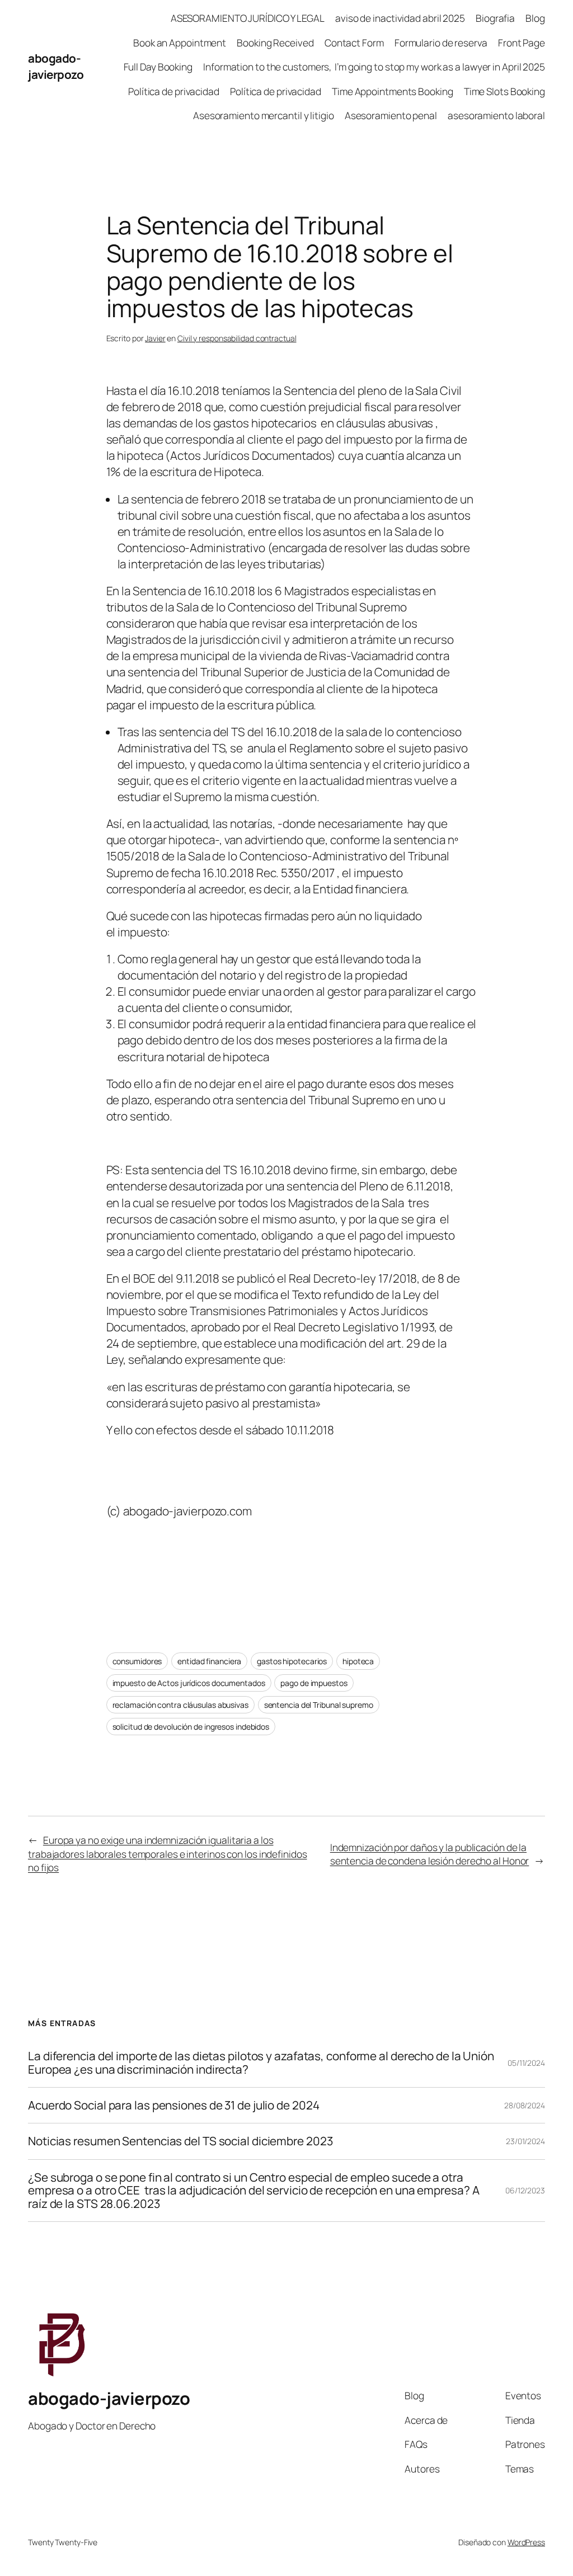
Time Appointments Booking (393, 91)
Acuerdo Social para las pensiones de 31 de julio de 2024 (173, 2105)
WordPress (526, 2542)
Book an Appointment (180, 43)
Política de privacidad (174, 91)
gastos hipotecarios (292, 1661)
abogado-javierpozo (56, 66)
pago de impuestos (314, 1683)
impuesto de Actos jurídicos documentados (189, 1683)
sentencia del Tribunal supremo (319, 1705)
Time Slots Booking (504, 91)
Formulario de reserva (441, 43)
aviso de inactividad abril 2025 (400, 18)
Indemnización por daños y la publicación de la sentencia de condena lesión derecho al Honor (430, 1854)
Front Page (522, 43)
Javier (155, 338)
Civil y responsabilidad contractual (237, 338)
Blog (535, 18)
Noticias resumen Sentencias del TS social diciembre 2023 (180, 2141)
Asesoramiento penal (391, 115)
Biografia (495, 18)
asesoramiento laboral (496, 115)
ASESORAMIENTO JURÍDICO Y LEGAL (248, 18)
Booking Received (275, 43)
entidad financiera (209, 1661)
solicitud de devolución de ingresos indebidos (191, 1727)
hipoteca (358, 1661)
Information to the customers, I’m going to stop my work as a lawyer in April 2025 (374, 67)
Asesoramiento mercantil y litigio (264, 115)
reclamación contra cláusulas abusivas (180, 1705)
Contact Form (354, 43)
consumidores (137, 1661)
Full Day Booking (158, 67)
